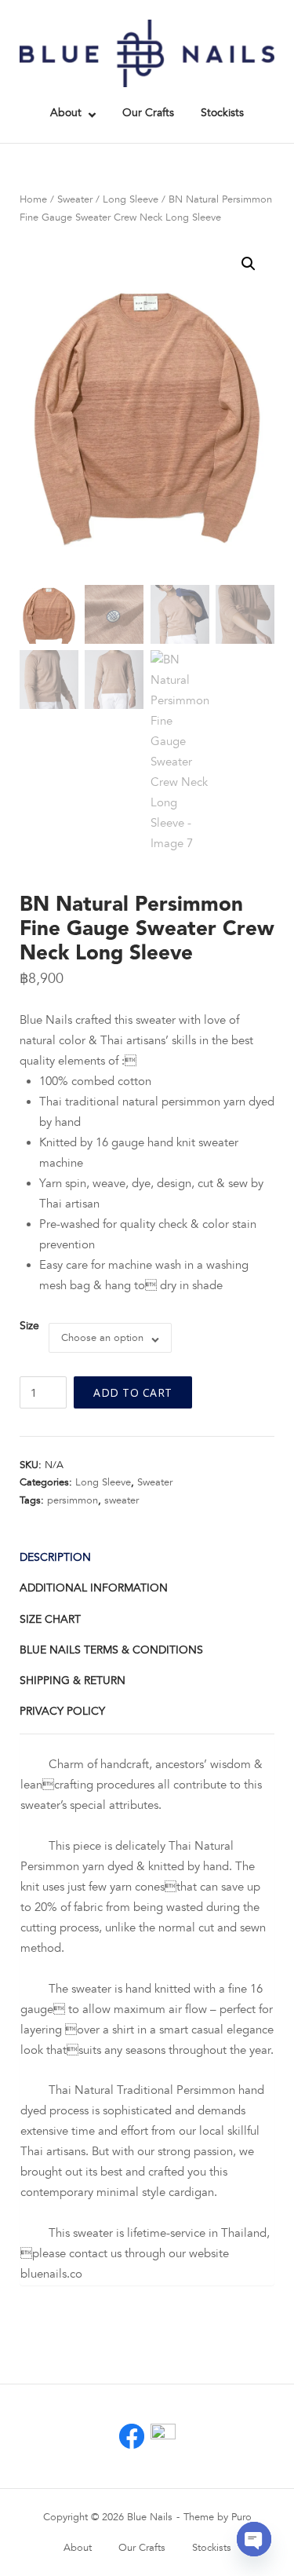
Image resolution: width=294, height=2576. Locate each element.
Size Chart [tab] (50, 1619)
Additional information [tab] (94, 1588)
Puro (241, 2517)
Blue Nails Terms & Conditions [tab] (111, 1650)
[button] (249, 264)
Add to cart (133, 1392)
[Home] (147, 53)
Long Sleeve (131, 199)
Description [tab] (55, 1557)
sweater (122, 1500)
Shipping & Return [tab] (73, 1681)
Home (33, 199)
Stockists (222, 113)
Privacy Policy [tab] (62, 1711)
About (66, 113)
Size (29, 1326)
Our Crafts (148, 113)
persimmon (73, 1500)
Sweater (75, 199)
